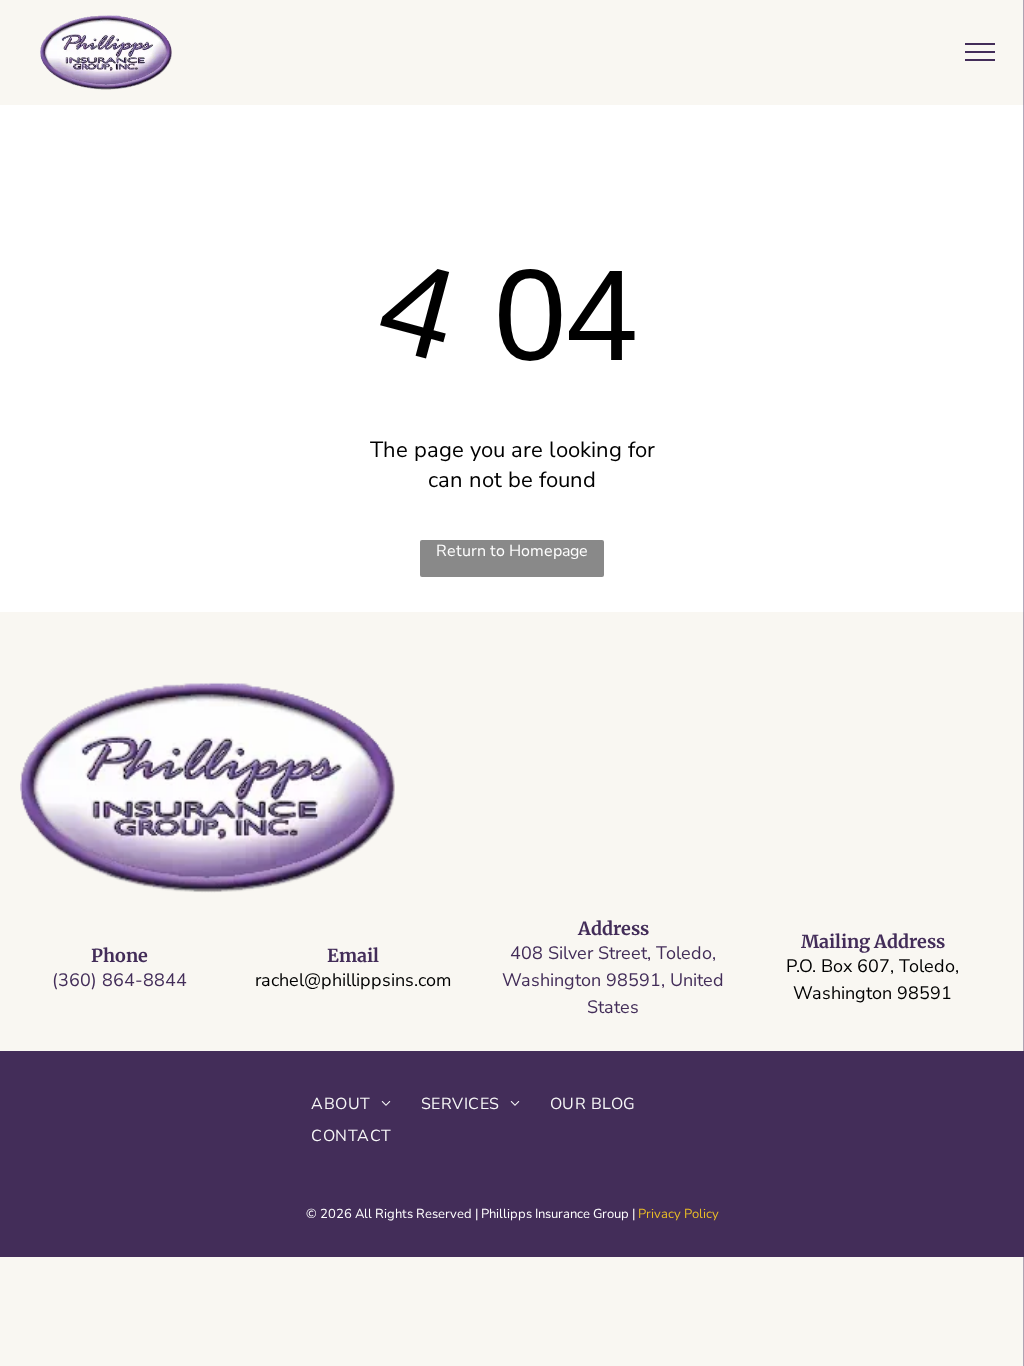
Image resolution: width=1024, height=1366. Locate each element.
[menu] (980, 52)
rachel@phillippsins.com (353, 980)
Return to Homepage (512, 551)
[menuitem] (351, 1103)
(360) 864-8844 (119, 980)
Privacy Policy (678, 1214)
